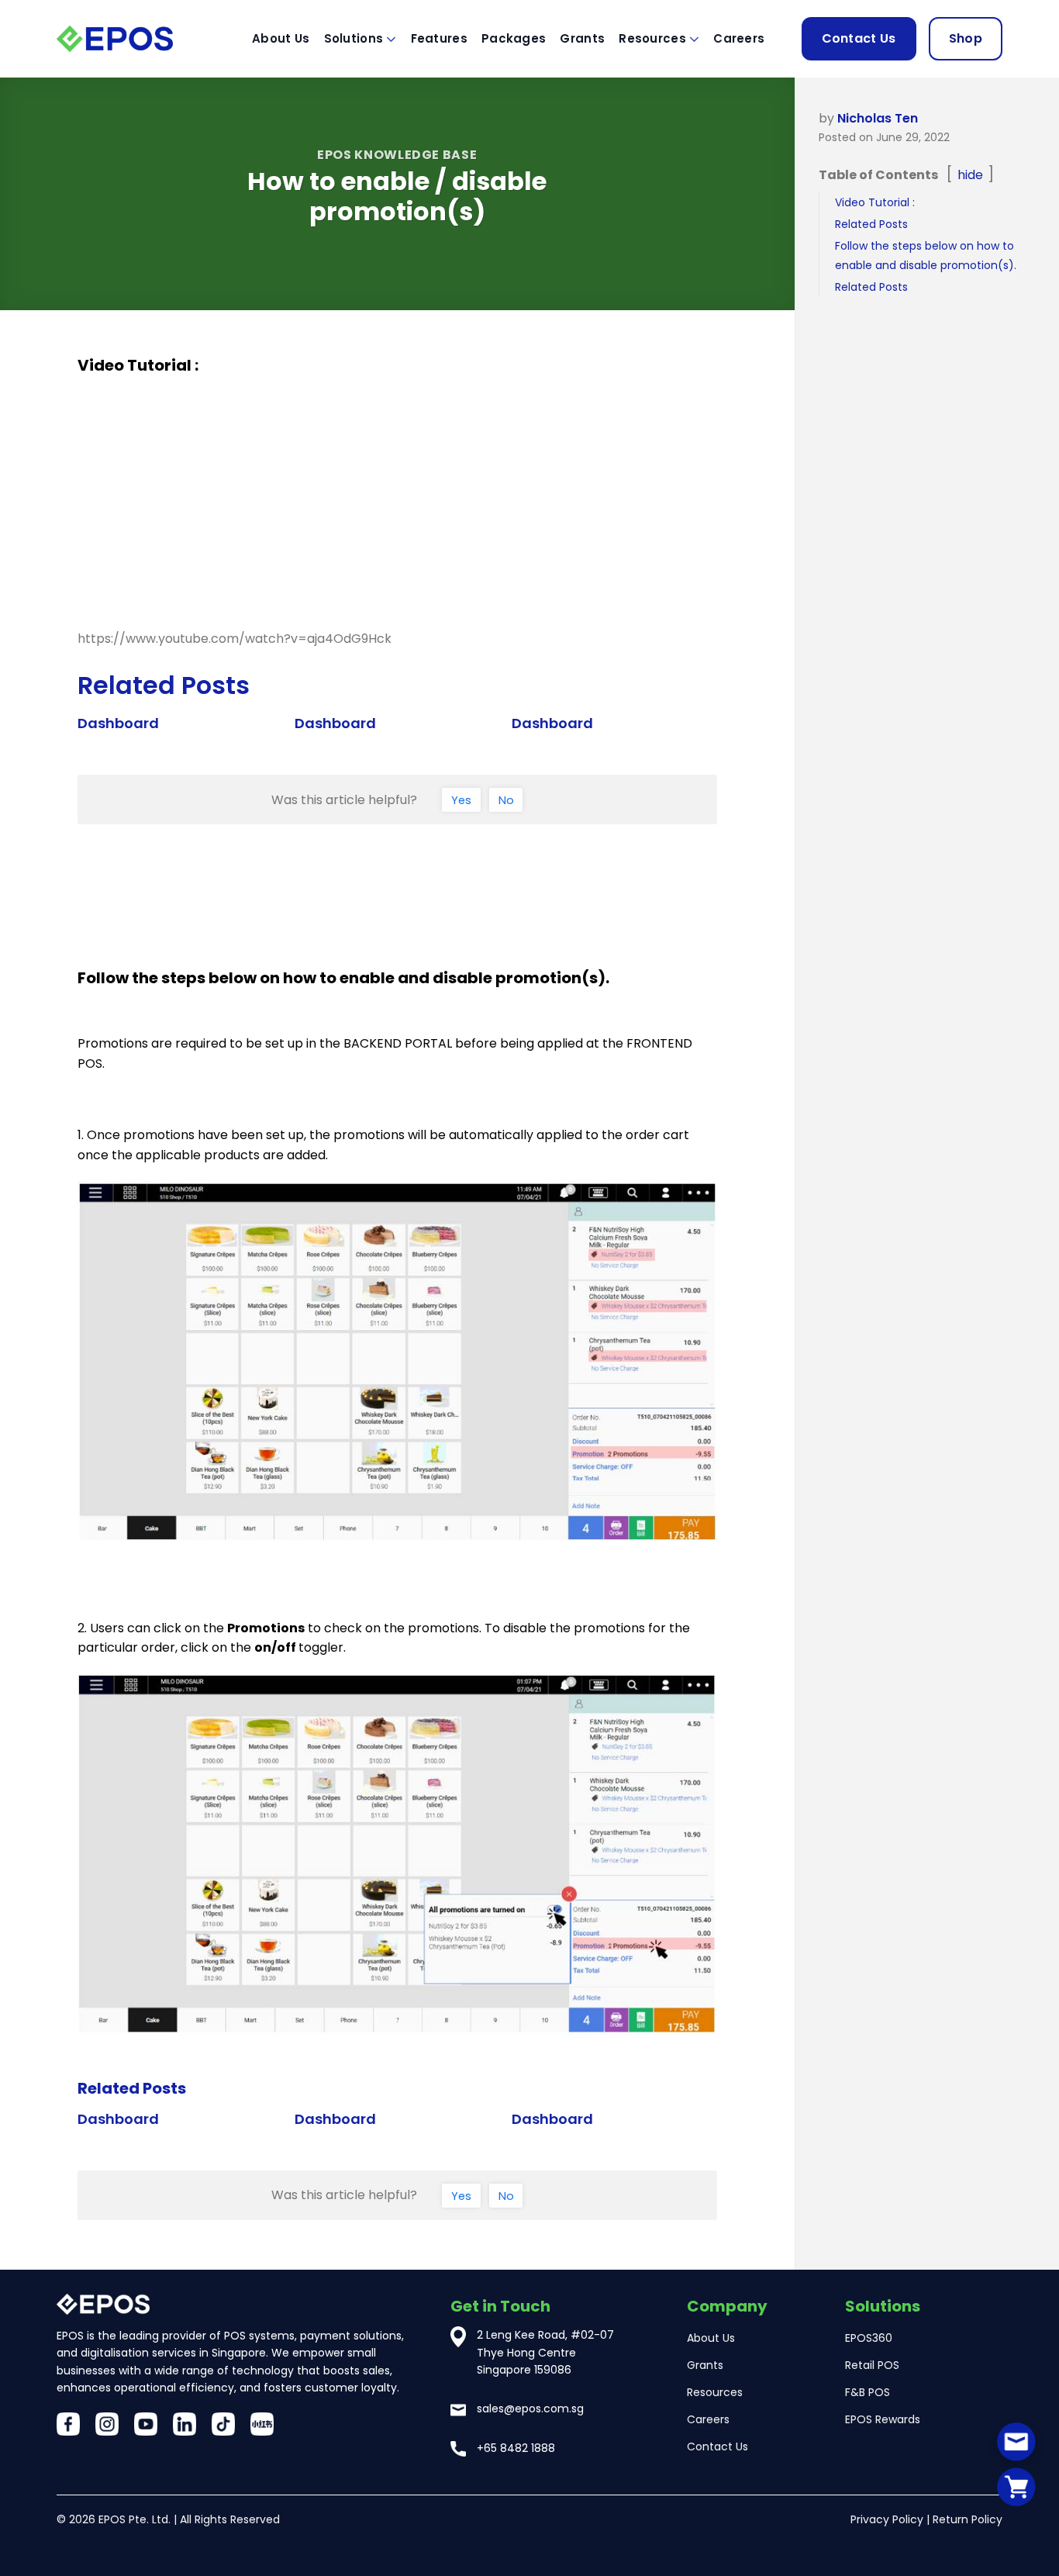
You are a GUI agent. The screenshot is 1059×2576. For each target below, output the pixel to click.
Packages (514, 38)
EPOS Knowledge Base (397, 155)
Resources (652, 38)
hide (970, 175)
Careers (739, 38)
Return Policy (968, 2519)
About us (281, 38)
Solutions (354, 38)
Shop (966, 38)
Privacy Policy (887, 2519)
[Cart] (1016, 2486)
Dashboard (118, 723)
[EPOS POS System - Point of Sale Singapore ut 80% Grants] (134, 38)
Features (439, 38)
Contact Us (859, 38)
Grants (582, 38)
